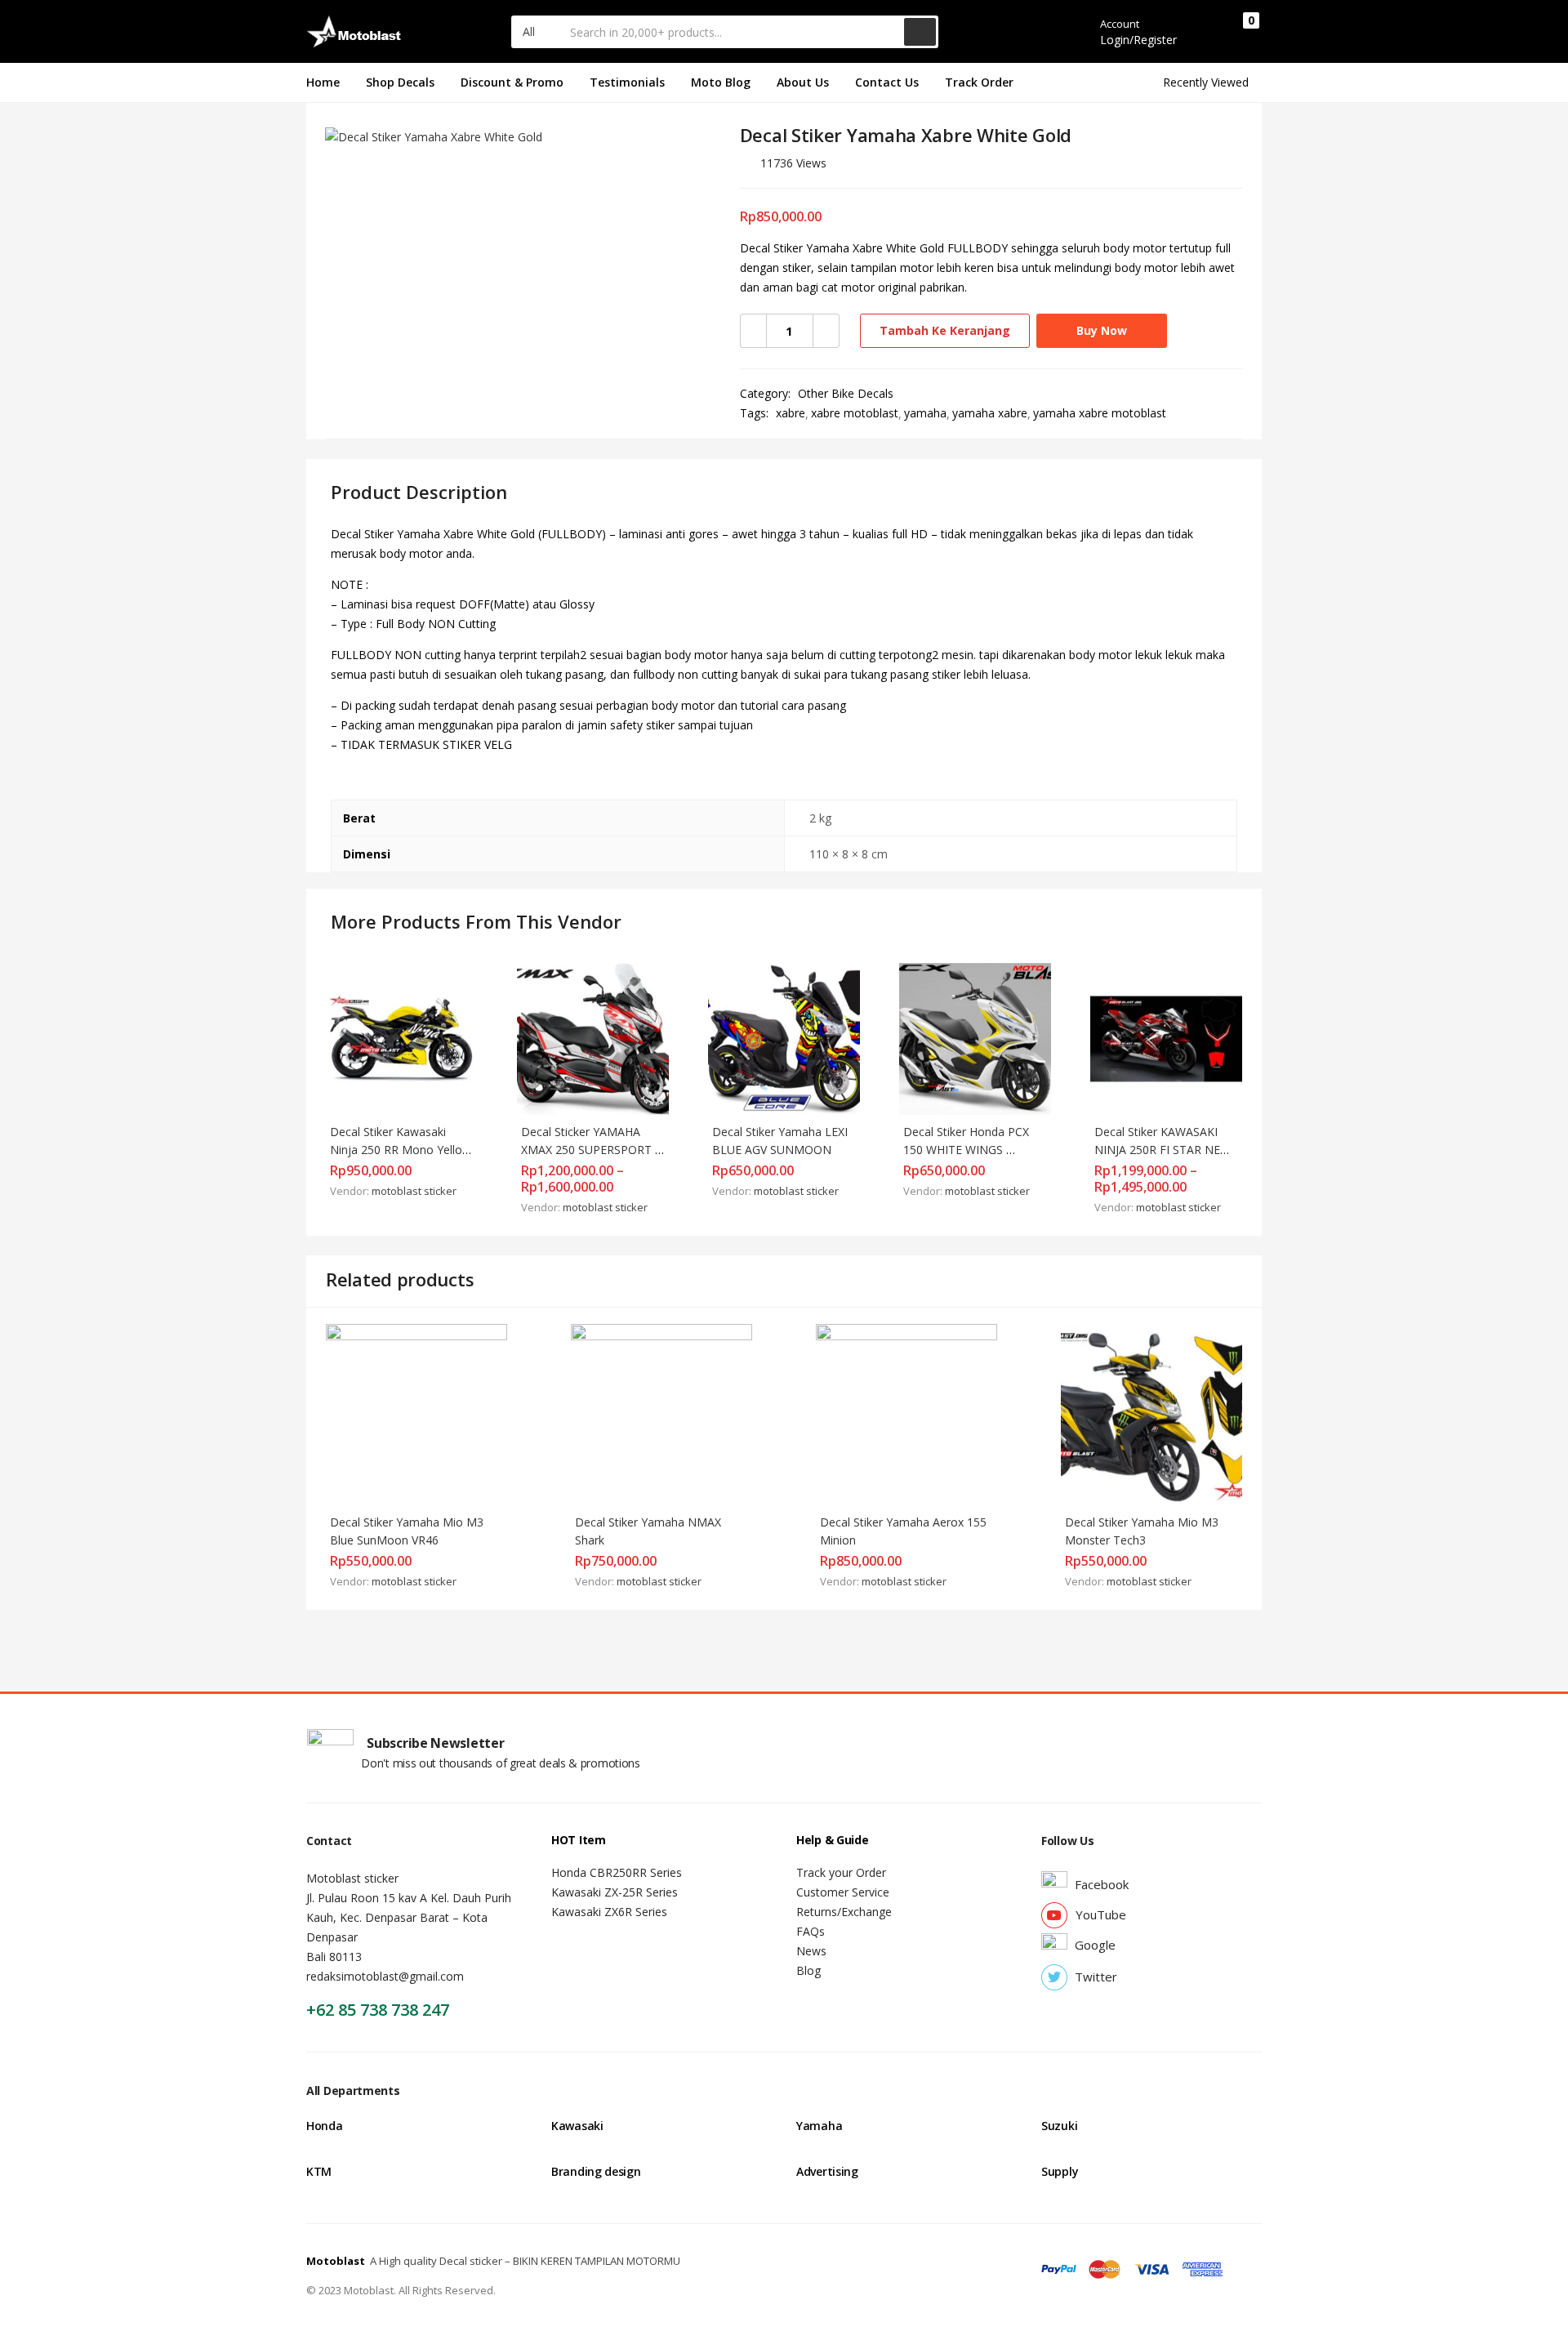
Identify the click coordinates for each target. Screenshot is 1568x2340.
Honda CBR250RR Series (617, 1872)
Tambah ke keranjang (945, 330)
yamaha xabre (990, 413)
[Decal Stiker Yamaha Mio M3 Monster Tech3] (1151, 1413)
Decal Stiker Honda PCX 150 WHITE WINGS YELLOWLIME (968, 1150)
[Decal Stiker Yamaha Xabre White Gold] (1140, 167)
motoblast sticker (414, 1191)
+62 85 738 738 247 (378, 2010)
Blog (808, 1970)
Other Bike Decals (846, 393)
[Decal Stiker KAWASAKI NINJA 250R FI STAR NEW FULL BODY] (1166, 1038)
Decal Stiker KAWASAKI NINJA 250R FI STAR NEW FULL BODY (1164, 1150)
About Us (803, 82)
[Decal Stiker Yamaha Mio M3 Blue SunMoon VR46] (416, 1413)
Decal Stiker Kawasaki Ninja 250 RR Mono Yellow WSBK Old (402, 1150)
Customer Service (843, 1892)
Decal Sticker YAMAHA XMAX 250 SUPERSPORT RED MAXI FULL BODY (588, 1150)
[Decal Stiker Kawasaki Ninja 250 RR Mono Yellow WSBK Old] (402, 1038)
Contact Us (887, 82)
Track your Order (841, 1872)
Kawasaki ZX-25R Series (615, 1892)
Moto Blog (721, 82)
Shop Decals (400, 82)
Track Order (979, 82)
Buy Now (1102, 330)
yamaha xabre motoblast (1100, 413)
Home (323, 82)
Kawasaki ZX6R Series (609, 1912)
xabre (791, 413)
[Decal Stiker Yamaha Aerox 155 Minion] (906, 1413)
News (811, 1951)
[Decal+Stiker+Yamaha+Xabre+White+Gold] (1164, 167)
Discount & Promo (512, 82)
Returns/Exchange (844, 1912)
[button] (537, 32)
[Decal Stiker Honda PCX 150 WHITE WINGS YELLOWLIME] (975, 1038)
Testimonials (627, 82)
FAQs (811, 1931)
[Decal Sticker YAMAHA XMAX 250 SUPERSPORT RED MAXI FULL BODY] (593, 1038)
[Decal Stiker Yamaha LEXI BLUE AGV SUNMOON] (784, 1038)
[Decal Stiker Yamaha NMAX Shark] (661, 1413)
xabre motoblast (855, 413)
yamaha (925, 413)
